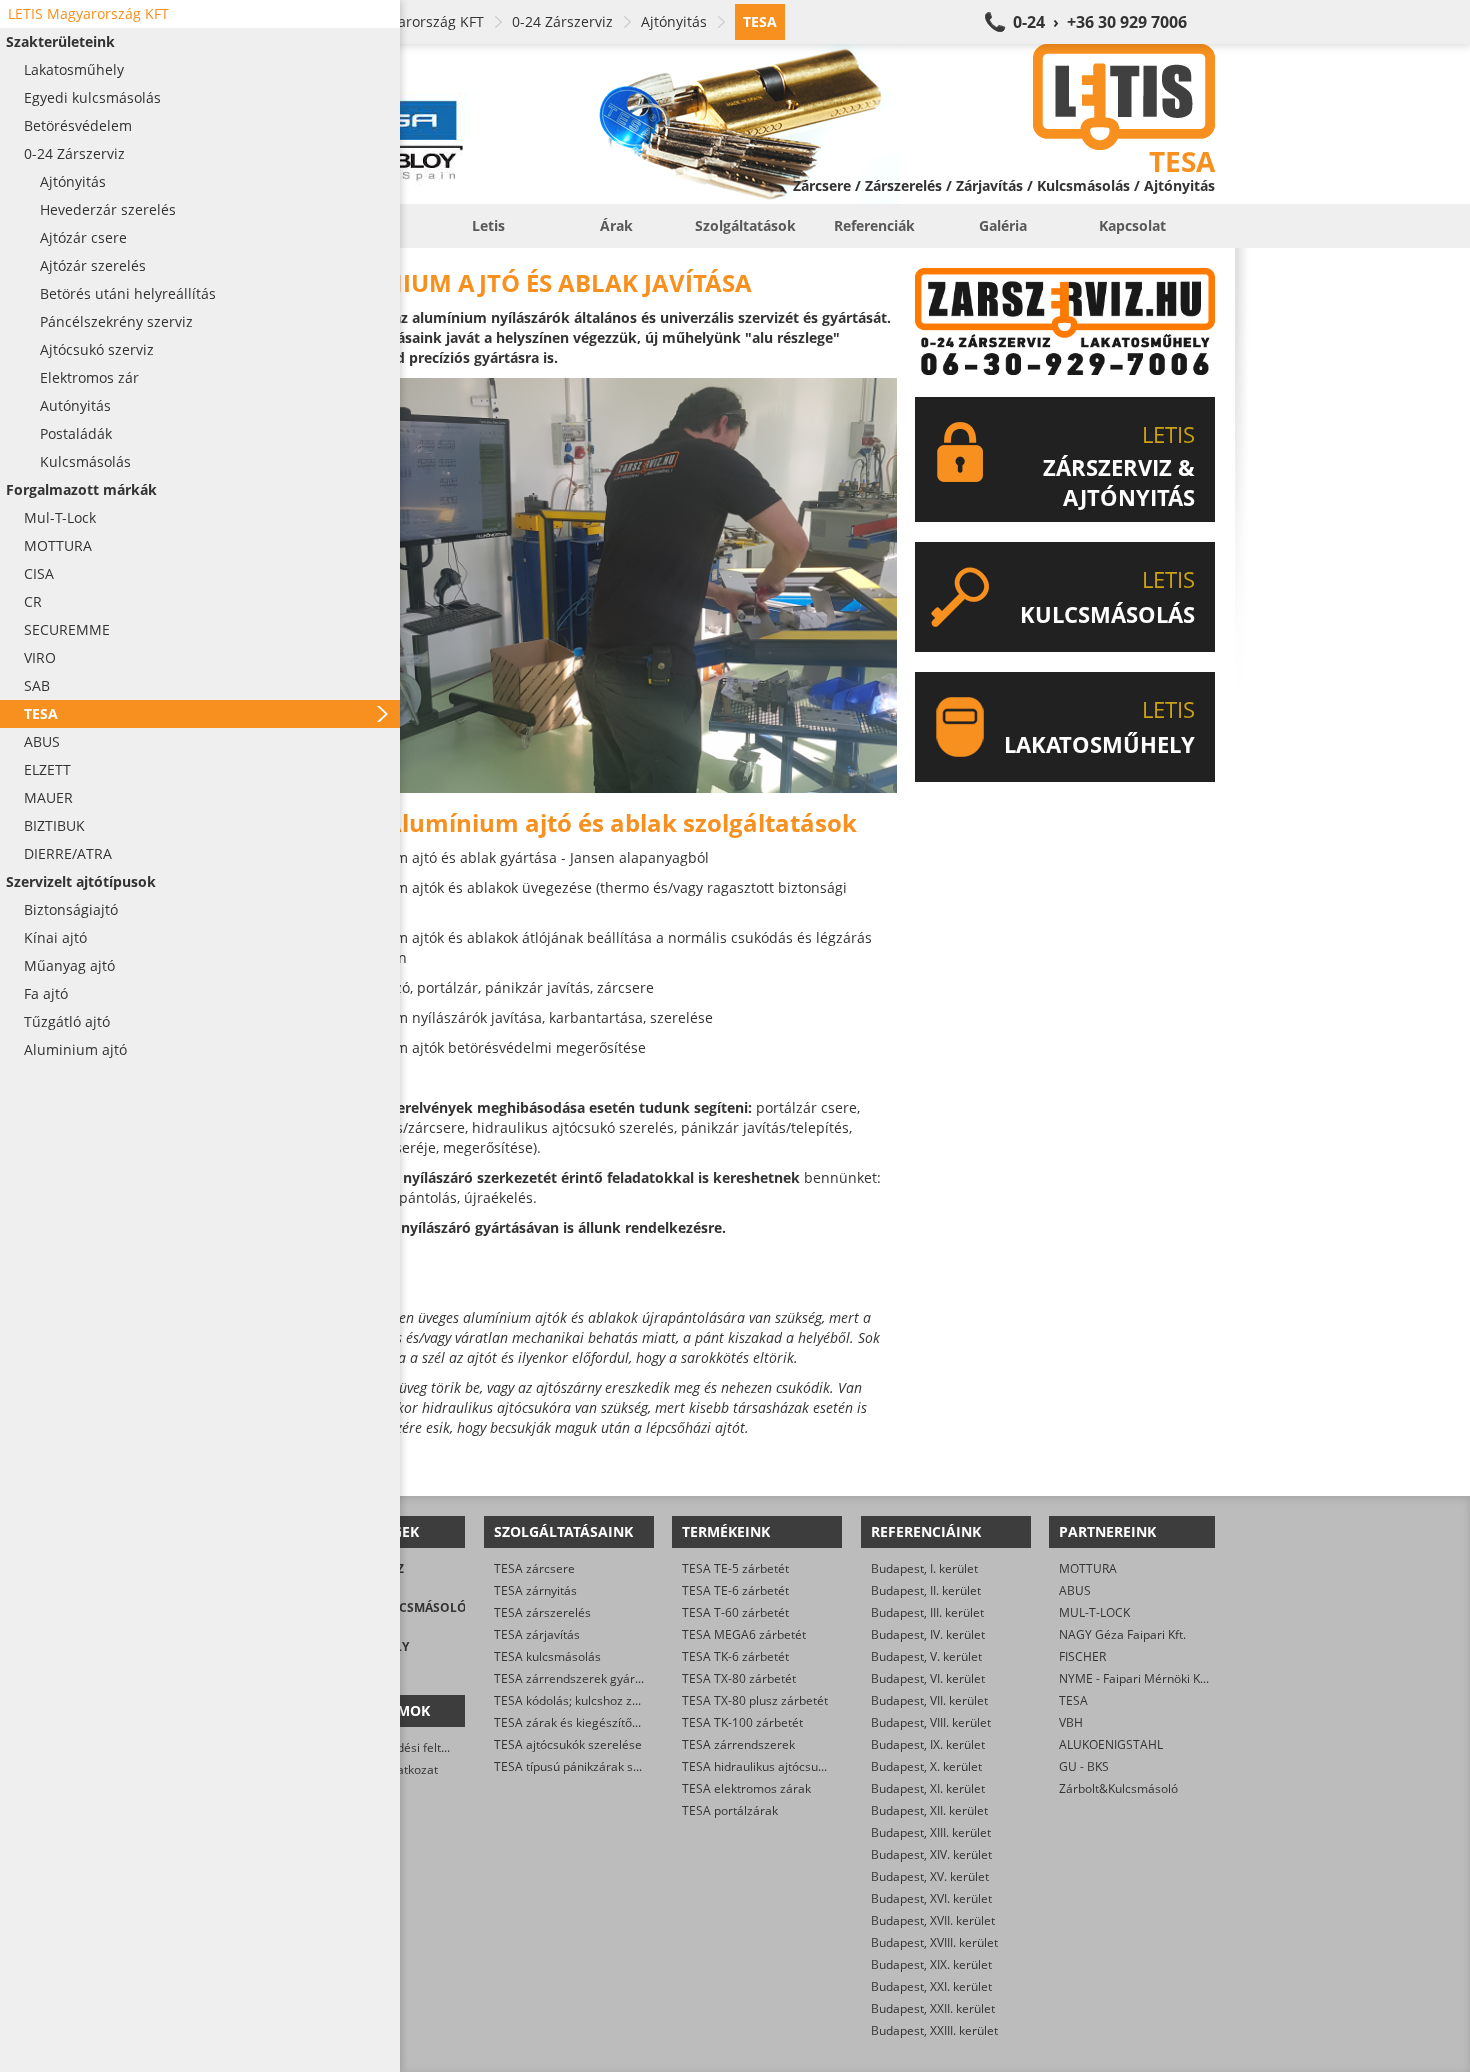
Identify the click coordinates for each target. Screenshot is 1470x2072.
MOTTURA (1088, 1568)
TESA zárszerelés (542, 1612)
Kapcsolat (1132, 225)
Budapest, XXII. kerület (933, 2008)
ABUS (1075, 1590)
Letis (488, 225)
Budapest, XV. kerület (930, 1876)
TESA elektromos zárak (746, 1788)
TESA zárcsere (534, 1568)
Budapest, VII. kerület (929, 1700)
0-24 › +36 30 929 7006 (1100, 22)
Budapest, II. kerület (926, 1590)
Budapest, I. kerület (924, 1568)
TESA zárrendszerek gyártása (576, 1678)
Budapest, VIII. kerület (931, 1722)
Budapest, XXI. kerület (931, 1986)
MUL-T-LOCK (1094, 1612)
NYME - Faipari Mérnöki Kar (1135, 1678)
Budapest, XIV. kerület (931, 1854)
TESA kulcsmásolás (547, 1656)
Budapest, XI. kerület (928, 1788)
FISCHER (1082, 1656)
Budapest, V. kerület (926, 1656)
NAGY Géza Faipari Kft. (1122, 1634)
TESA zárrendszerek (738, 1744)
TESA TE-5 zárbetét (735, 1568)
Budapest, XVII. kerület (933, 1920)
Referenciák (874, 225)
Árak (616, 225)
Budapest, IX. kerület (928, 1744)
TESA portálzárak (730, 1810)
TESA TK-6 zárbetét (735, 1656)
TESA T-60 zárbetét (735, 1612)
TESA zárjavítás (537, 1634)
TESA (1073, 1700)
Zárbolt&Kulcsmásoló (1118, 1788)
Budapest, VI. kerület (928, 1678)
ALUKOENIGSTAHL (1111, 1744)
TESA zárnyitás (535, 1590)
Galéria (1003, 225)
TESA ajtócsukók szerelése (568, 1744)
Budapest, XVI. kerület (931, 1898)
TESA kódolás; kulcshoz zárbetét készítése (611, 1700)
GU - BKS (1084, 1766)
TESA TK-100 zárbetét (742, 1722)
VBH (1071, 1722)
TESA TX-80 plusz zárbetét (755, 1700)
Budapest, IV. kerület (928, 1634)
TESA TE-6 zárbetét (735, 1590)
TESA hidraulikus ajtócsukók (759, 1766)
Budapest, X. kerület (926, 1766)
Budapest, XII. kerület (929, 1810)
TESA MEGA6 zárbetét (744, 1634)
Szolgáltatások (745, 225)
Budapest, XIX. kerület (931, 1964)
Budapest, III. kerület (927, 1612)
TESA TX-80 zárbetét (739, 1678)
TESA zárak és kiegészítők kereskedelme (607, 1722)
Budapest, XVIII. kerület (934, 1942)
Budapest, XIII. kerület (931, 1832)
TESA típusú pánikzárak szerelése (587, 1766)
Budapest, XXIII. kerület (934, 2030)
